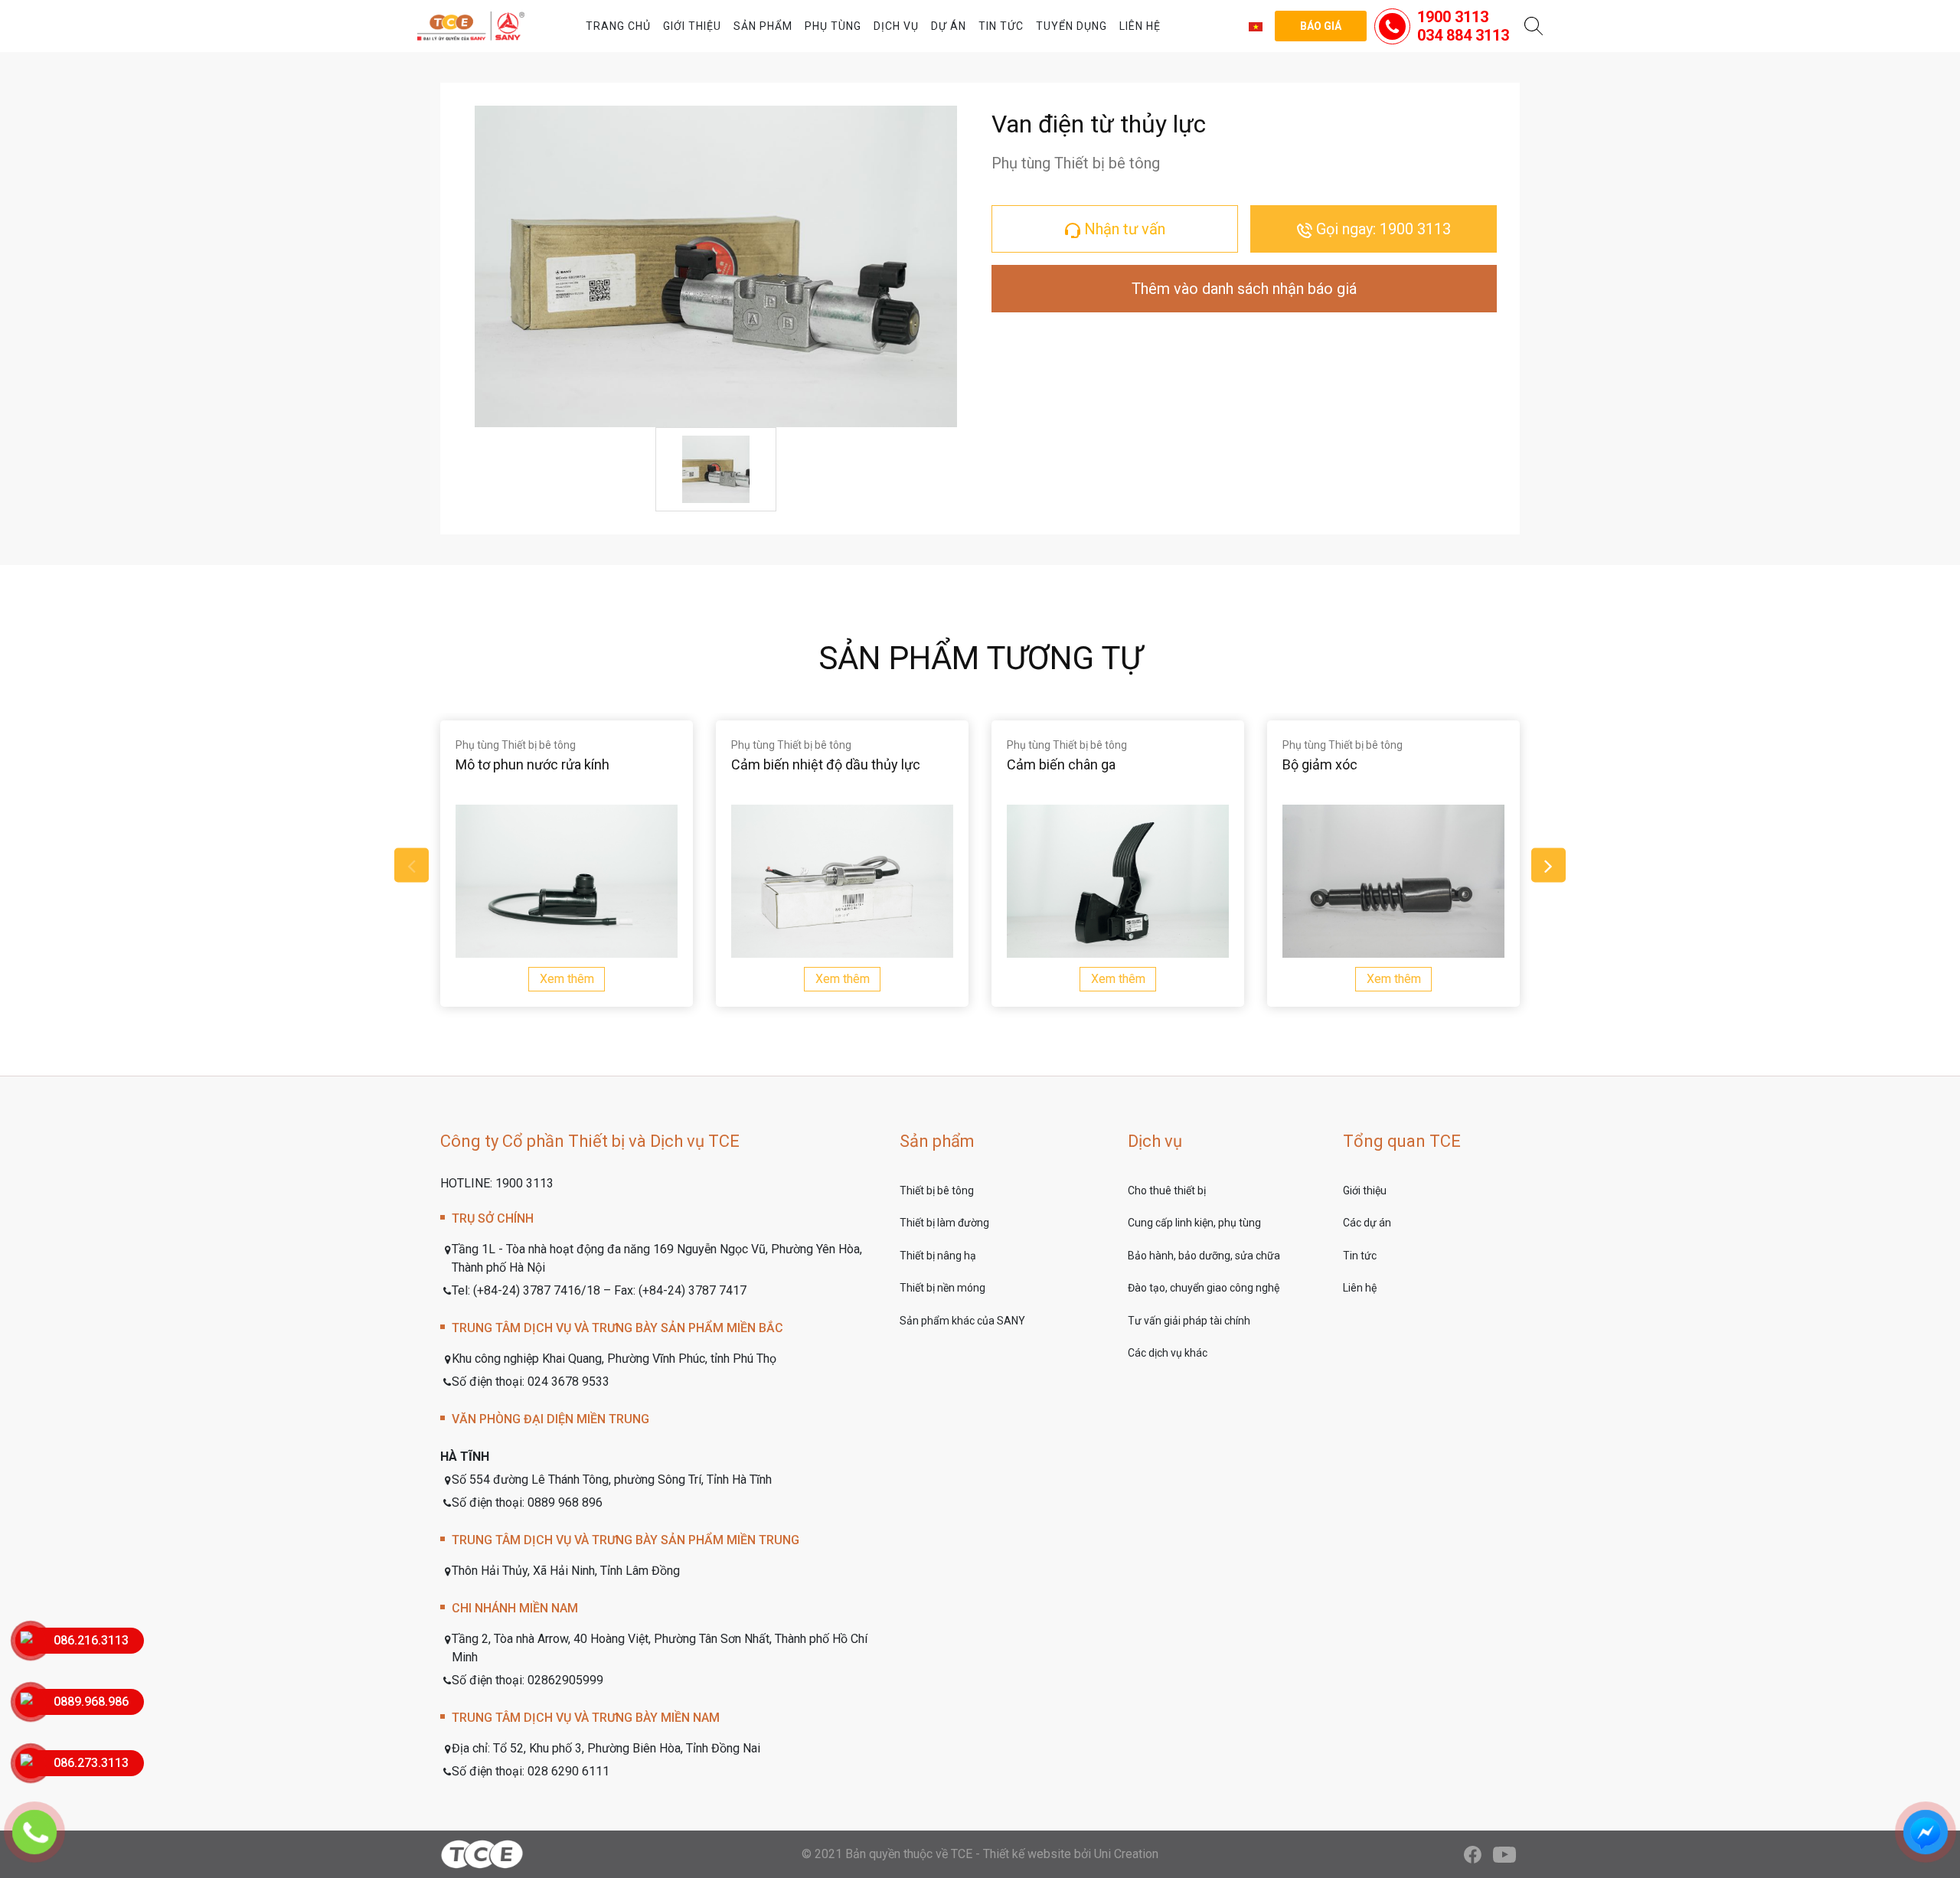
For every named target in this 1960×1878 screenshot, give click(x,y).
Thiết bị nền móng (942, 1288)
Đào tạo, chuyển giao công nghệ (1204, 1288)
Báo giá (1321, 26)
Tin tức (1001, 26)
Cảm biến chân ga (1061, 764)
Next (1548, 866)
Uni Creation (1126, 1854)
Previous (412, 866)
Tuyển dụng (1071, 26)
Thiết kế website (1027, 1854)
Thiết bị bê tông (937, 1190)
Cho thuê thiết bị (1167, 1190)
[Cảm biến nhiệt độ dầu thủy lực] (842, 881)
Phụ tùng (833, 26)
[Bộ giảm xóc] (1393, 881)
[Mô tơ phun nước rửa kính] (567, 881)
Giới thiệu (692, 26)
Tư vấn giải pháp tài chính (1189, 1321)
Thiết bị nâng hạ (938, 1256)
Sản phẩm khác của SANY (962, 1321)
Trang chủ (618, 26)
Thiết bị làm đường (944, 1223)
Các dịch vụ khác (1168, 1353)
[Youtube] (1504, 1854)
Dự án (949, 26)
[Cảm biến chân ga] (1118, 881)
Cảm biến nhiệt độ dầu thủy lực (826, 764)
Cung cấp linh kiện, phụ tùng (1194, 1223)
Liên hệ (1140, 26)
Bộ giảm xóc (1320, 764)
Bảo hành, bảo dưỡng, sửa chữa (1204, 1256)
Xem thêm (567, 979)
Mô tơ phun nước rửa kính (532, 764)
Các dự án (1367, 1223)
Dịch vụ (896, 26)
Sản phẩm (763, 26)
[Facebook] (1473, 1854)
